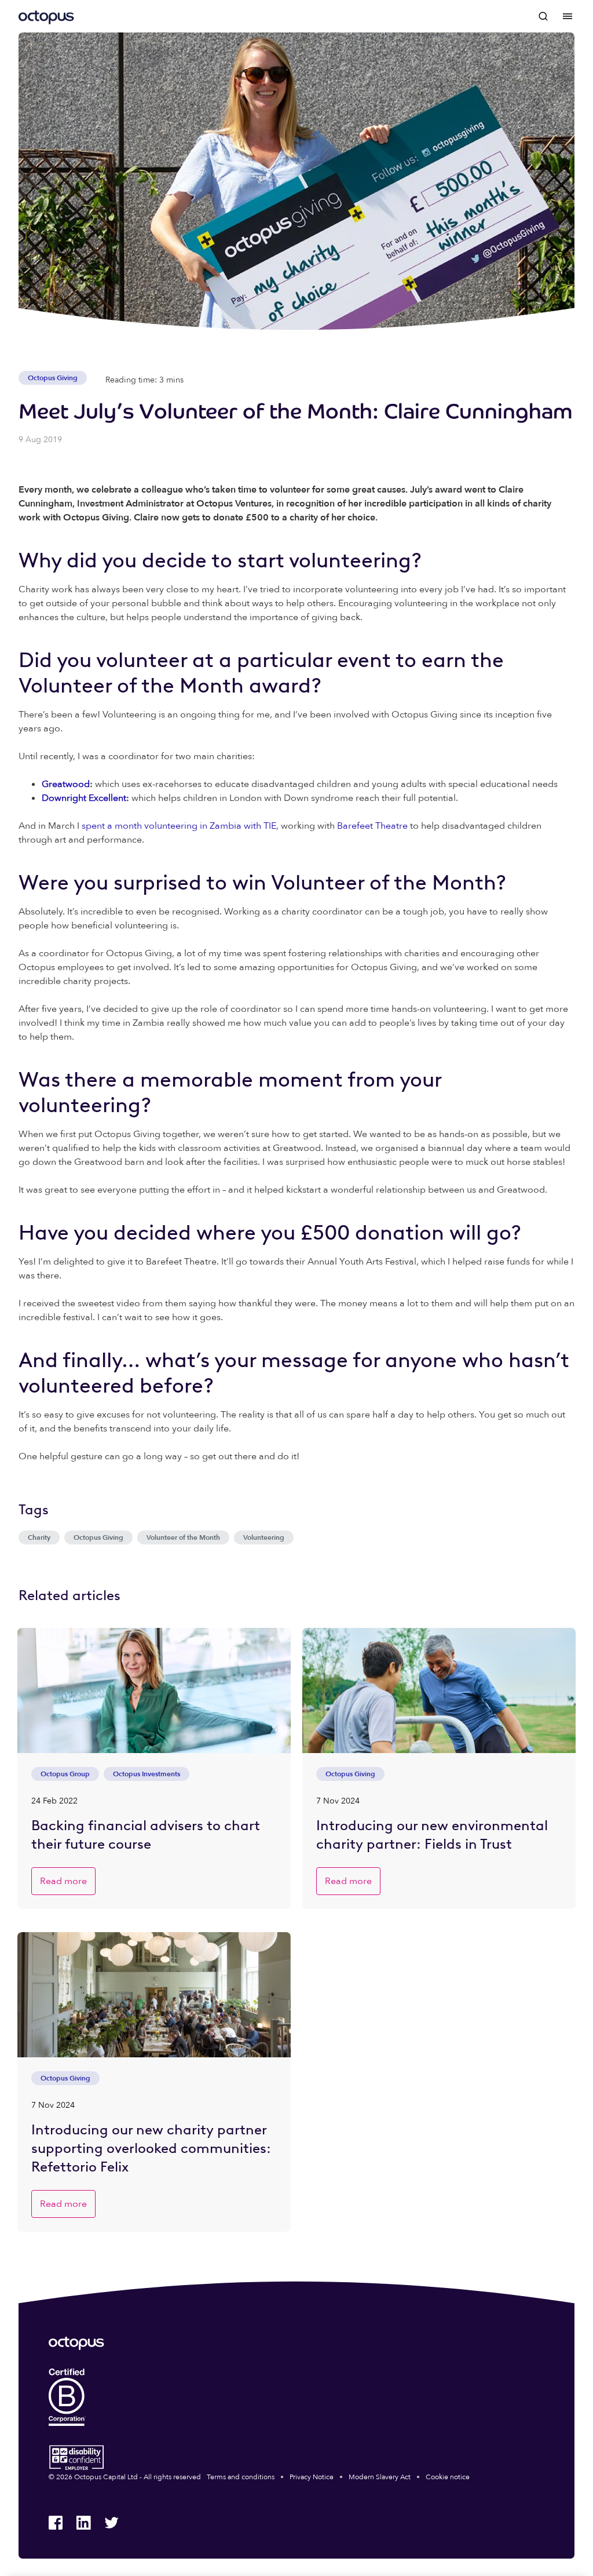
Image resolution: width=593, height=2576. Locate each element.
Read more (63, 1881)
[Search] (544, 16)
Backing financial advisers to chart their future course (146, 1834)
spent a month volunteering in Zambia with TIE (179, 826)
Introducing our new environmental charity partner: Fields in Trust (432, 1834)
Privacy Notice (312, 2477)
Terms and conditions (241, 2477)
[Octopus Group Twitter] (111, 2523)
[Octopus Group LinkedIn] (83, 2523)
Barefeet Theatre (372, 826)
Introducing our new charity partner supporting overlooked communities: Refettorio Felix (151, 2148)
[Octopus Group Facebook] (56, 2523)
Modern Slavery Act (380, 2477)
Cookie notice (448, 2477)
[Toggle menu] (568, 16)
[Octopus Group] (46, 16)
